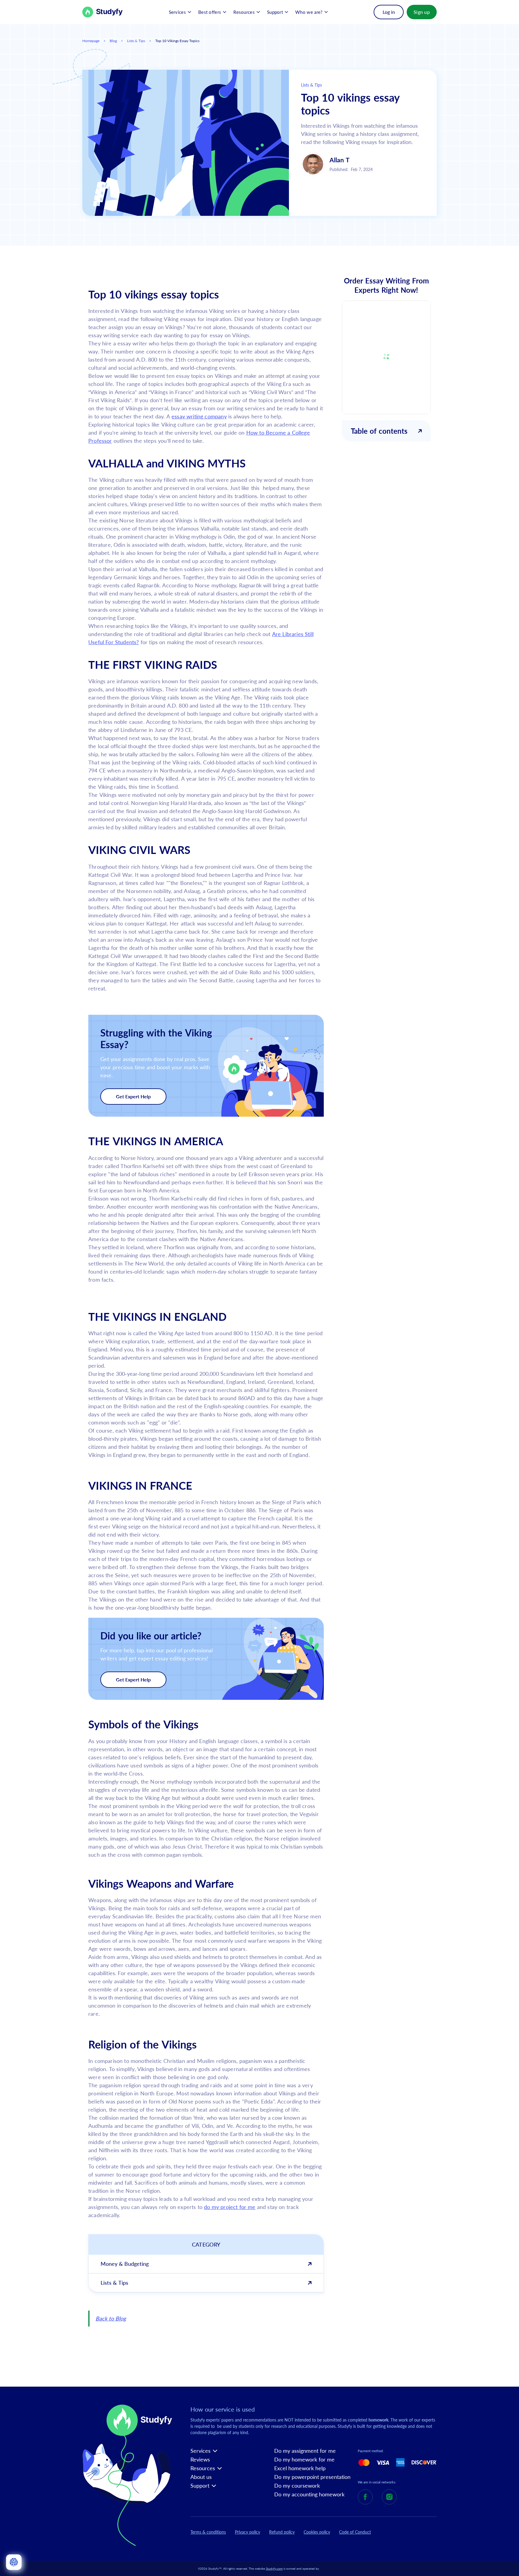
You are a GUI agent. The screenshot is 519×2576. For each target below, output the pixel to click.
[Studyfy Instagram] (389, 2497)
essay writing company (199, 416)
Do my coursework (297, 2486)
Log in (389, 12)
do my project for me (230, 2207)
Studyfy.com (274, 2568)
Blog (113, 41)
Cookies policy (317, 2532)
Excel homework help (300, 2468)
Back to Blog (111, 2318)
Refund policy (282, 2532)
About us (201, 2477)
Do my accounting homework (309, 2494)
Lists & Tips (136, 41)
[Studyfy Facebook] (365, 2497)
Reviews (200, 2460)
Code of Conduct (355, 2532)
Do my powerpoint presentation (312, 2477)
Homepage (91, 41)
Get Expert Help (133, 1096)
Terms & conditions (208, 2532)
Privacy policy (247, 2532)
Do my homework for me (304, 2460)
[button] (180, 12)
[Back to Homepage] (103, 12)
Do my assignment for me (305, 2451)
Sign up (422, 12)
